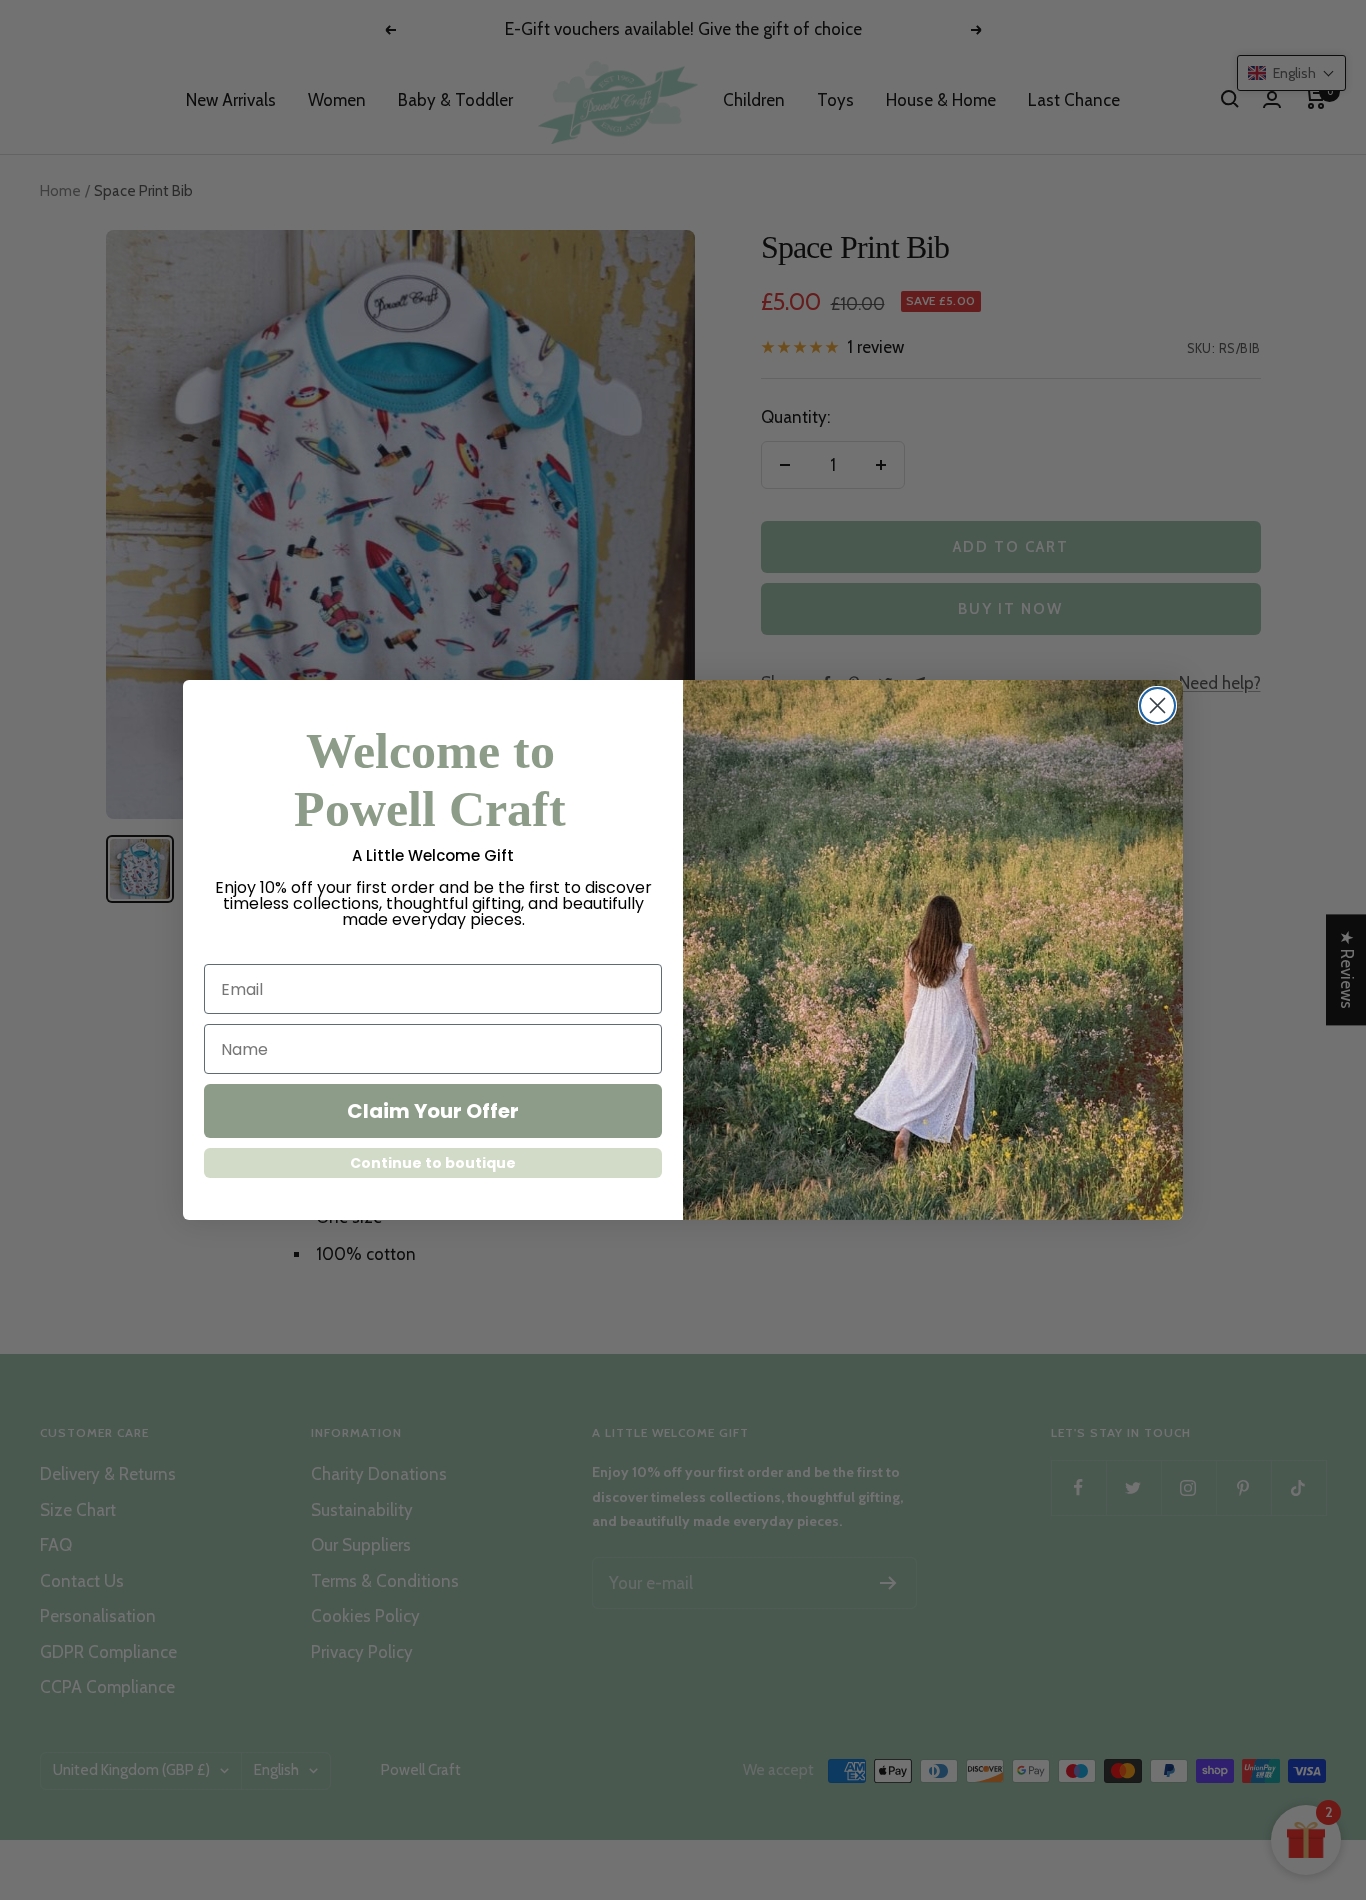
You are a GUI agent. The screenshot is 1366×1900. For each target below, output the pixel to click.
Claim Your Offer (433, 1111)
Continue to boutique (433, 1163)
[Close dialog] (1157, 705)
